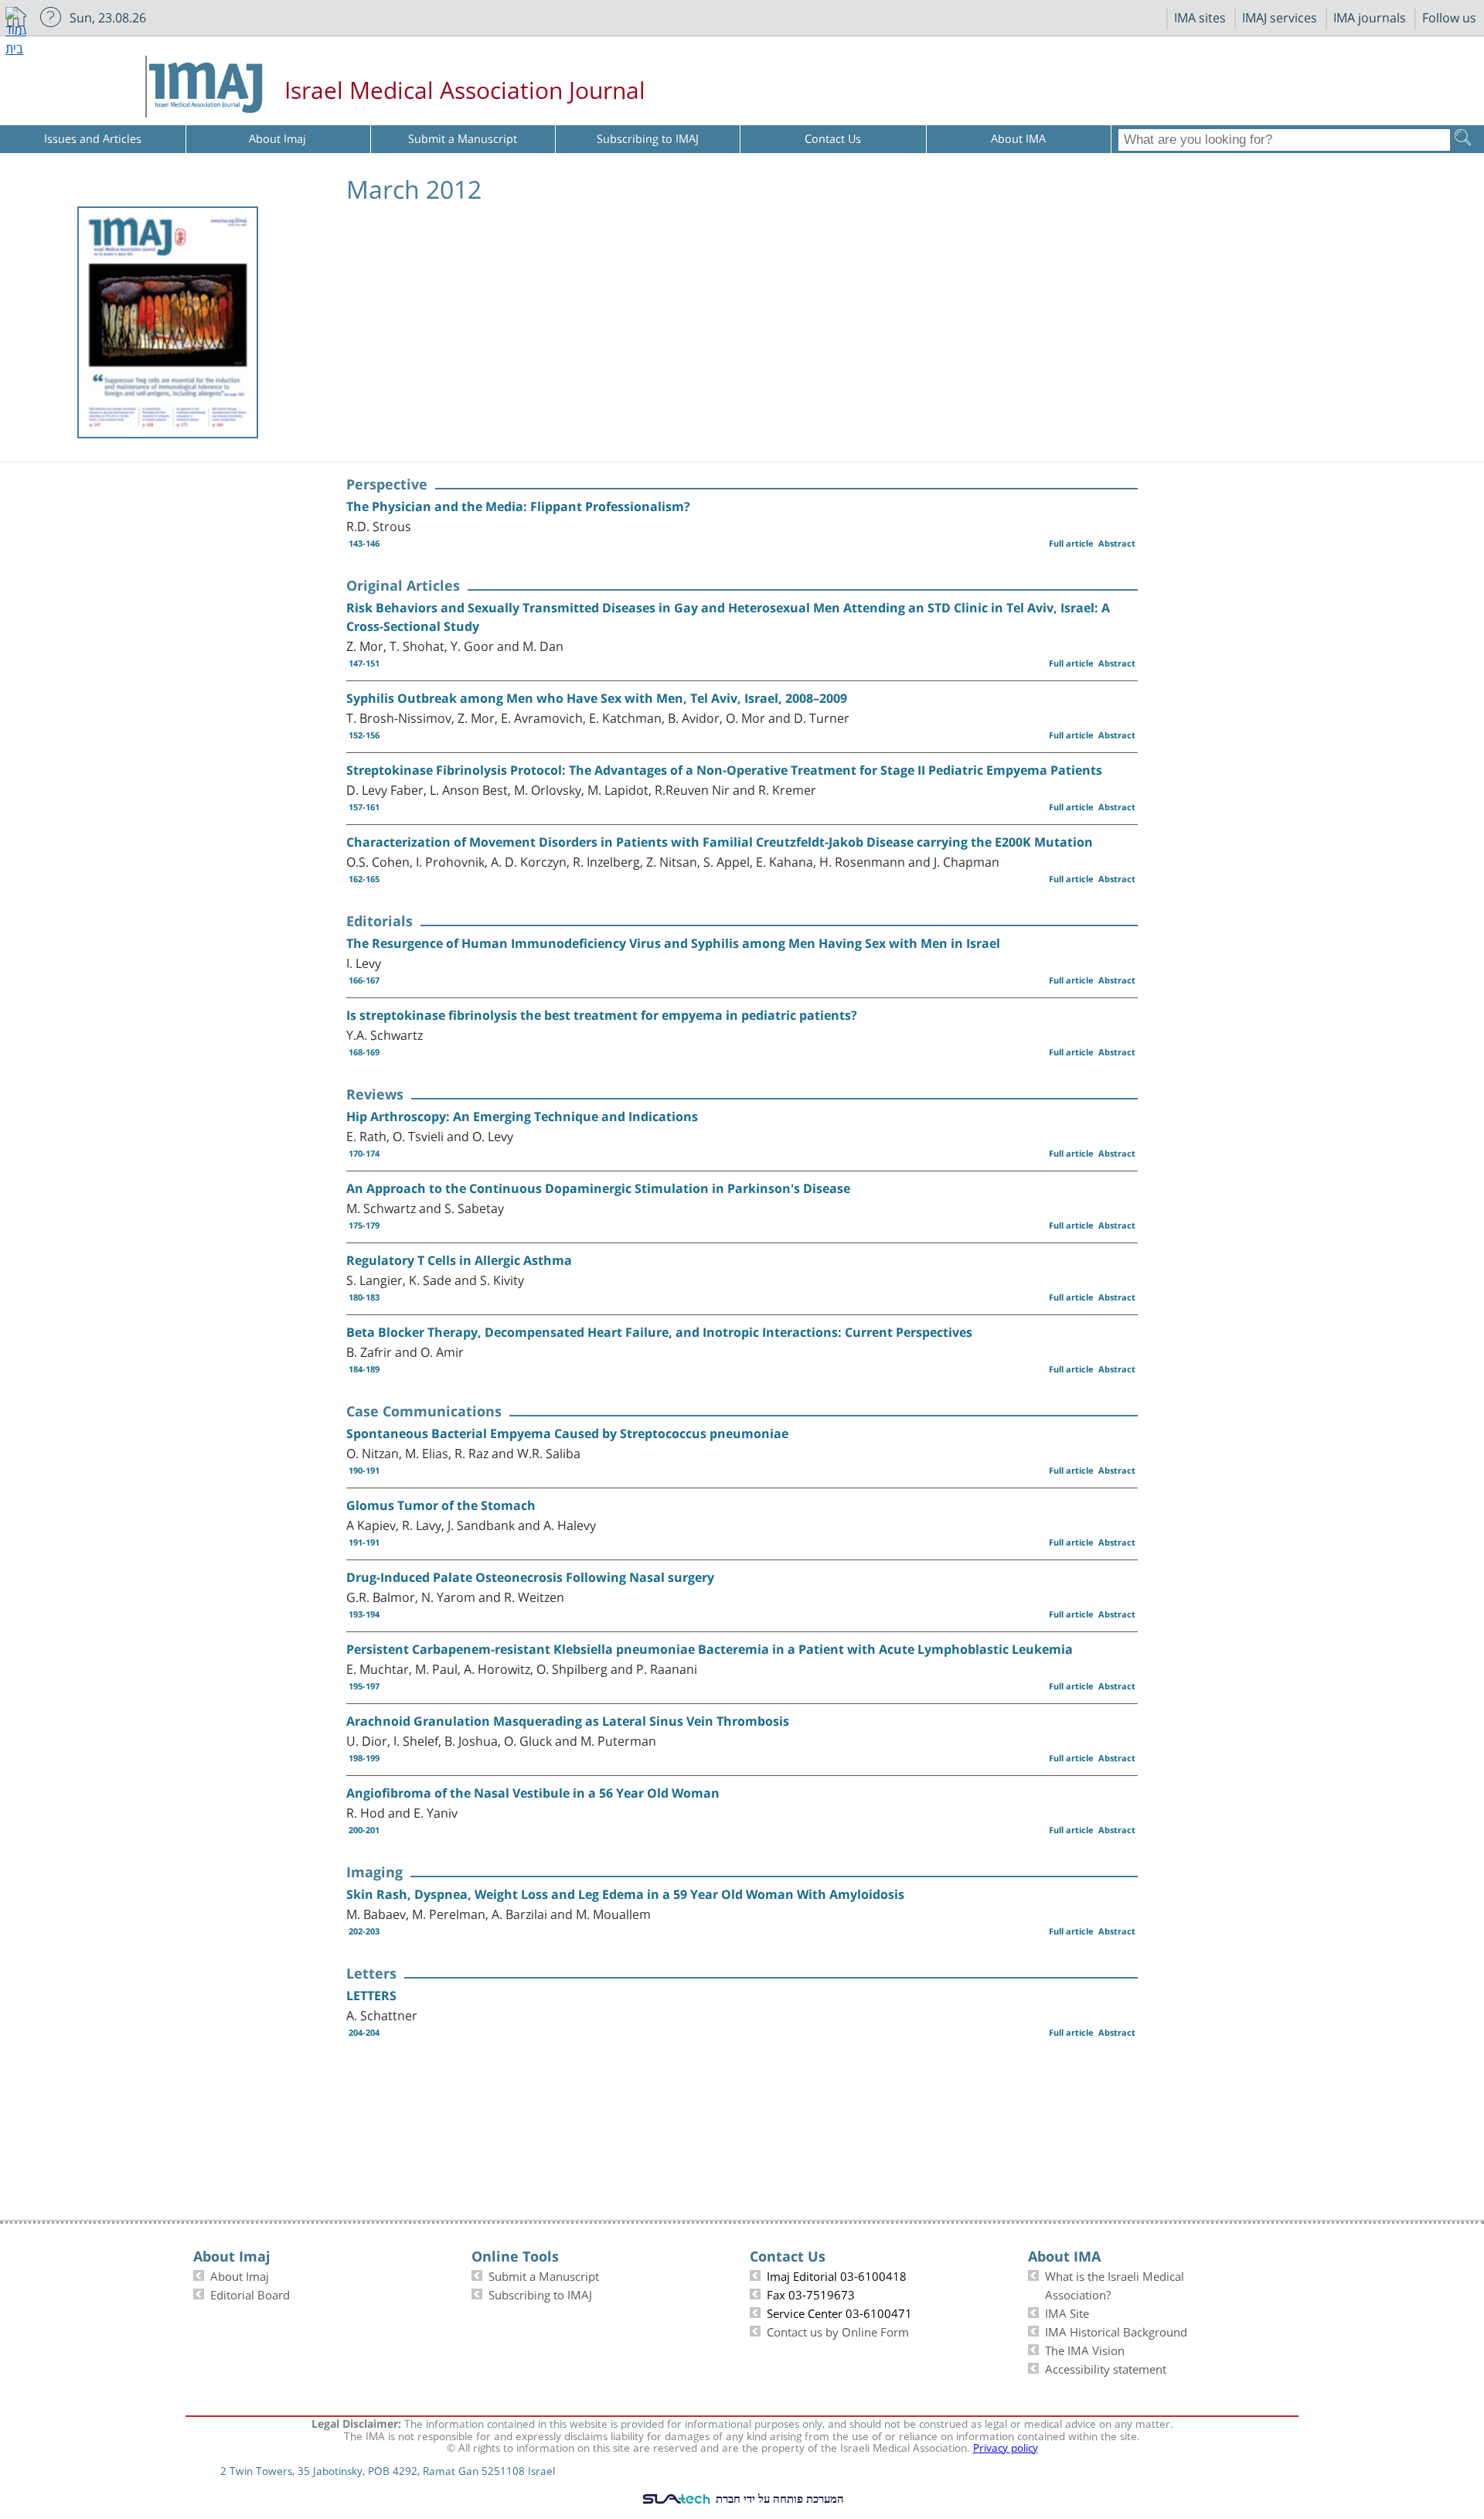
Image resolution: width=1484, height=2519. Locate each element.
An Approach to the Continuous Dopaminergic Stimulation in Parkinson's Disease (598, 1188)
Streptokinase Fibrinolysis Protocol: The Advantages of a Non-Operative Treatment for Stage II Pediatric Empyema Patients (724, 770)
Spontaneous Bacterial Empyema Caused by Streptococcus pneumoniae (567, 1433)
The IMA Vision (1085, 2349)
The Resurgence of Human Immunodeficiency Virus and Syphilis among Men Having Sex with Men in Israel (673, 943)
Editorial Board (250, 2293)
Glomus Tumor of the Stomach (441, 1505)
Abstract (1117, 543)
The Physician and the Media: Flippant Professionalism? (518, 506)
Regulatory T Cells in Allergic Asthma (459, 1260)
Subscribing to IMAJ (540, 2293)
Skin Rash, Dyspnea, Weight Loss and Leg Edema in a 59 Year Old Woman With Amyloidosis (625, 1894)
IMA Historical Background (1116, 2330)
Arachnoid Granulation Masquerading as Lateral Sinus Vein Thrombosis (568, 1721)
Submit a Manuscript (544, 2275)
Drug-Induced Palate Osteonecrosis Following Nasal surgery (530, 1577)
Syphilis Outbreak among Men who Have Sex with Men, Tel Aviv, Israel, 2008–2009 (597, 698)
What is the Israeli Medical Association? (1115, 2284)
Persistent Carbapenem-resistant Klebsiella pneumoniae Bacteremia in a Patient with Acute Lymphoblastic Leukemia (710, 1649)
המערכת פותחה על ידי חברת (778, 2498)
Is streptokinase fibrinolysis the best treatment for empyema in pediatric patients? (602, 1015)
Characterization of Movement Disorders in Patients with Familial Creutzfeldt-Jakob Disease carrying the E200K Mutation (720, 842)
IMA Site (1067, 2312)
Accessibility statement (1106, 2367)
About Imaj (240, 2275)
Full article (1071, 543)
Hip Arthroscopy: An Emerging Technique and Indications (522, 1116)
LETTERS (371, 1996)
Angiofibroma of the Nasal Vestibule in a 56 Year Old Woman (533, 1793)
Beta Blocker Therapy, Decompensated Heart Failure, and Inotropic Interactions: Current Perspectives (659, 1332)
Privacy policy (1006, 2446)
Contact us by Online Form (838, 2330)
